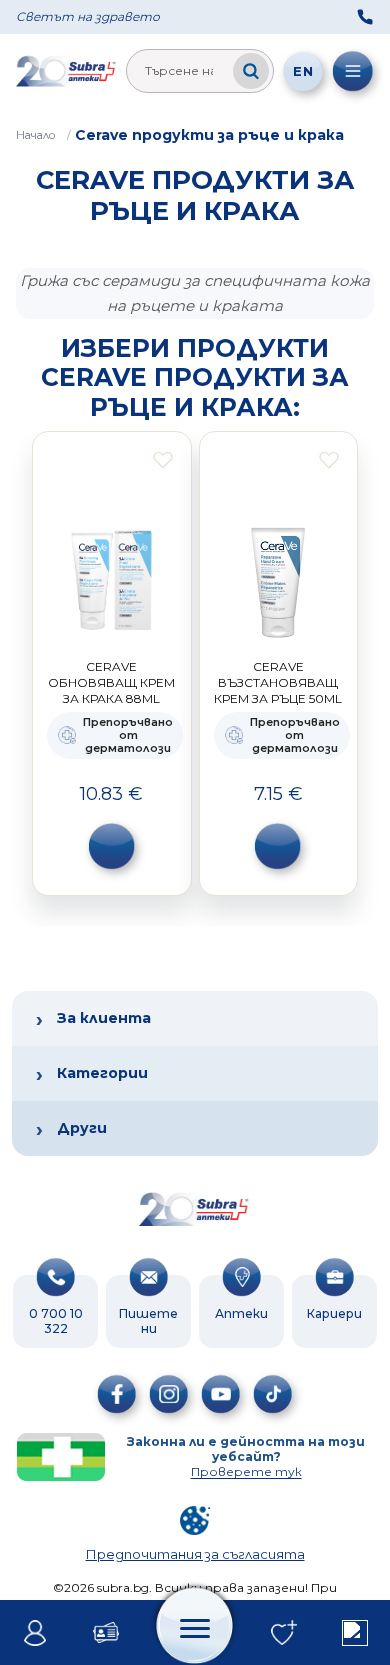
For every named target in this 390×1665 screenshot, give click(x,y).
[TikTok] (273, 1394)
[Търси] (251, 71)
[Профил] (35, 1633)
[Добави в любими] (163, 460)
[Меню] (353, 71)
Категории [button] (102, 1073)
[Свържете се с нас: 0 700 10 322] (365, 17)
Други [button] (82, 1128)
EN (303, 71)
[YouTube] (221, 1394)
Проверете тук (246, 1471)
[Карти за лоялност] (106, 1633)
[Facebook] (117, 1394)
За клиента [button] (104, 1018)
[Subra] (67, 71)
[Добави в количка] (112, 846)
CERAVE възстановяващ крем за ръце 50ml (278, 682)
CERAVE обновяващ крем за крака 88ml (111, 682)
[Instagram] (169, 1394)
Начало (35, 135)
